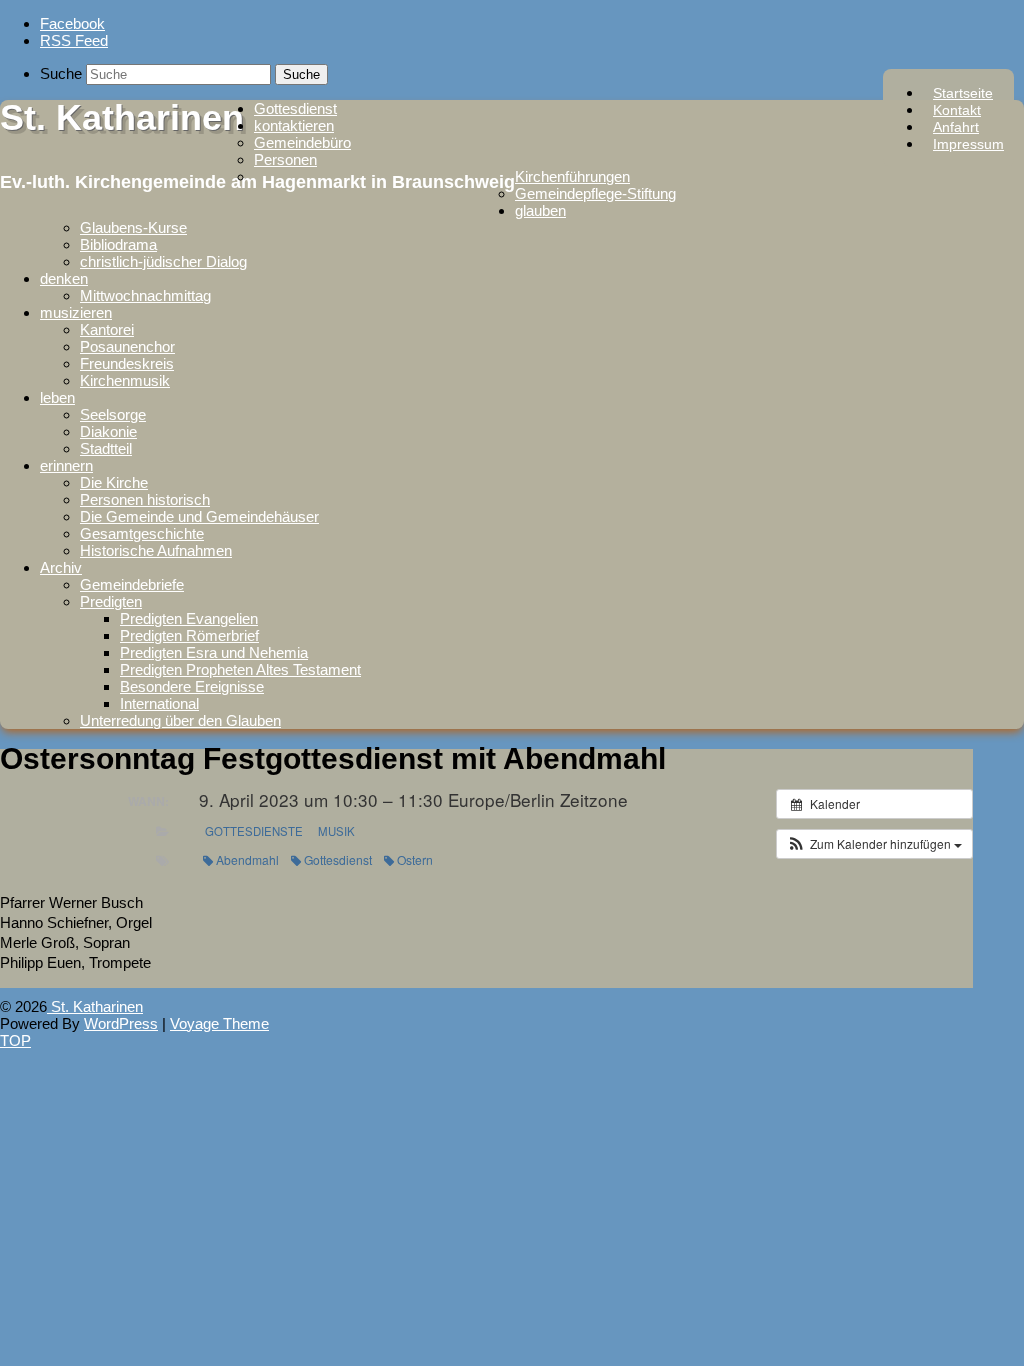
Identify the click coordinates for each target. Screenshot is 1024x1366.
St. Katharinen (122, 117)
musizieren (76, 312)
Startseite (963, 93)
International (159, 703)
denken (64, 278)
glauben (540, 210)
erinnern (66, 465)
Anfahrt (956, 127)
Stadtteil (106, 448)
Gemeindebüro (302, 142)
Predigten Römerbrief (189, 635)
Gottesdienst (295, 108)
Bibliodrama (118, 244)
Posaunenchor (127, 346)
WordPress (121, 1023)
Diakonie (108, 431)
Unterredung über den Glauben (180, 720)
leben (57, 397)
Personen (285, 159)
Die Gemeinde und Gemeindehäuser (199, 516)
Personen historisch (145, 499)
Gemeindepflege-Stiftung (595, 193)
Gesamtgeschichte (142, 533)
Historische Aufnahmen (156, 550)
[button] (874, 844)
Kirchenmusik (125, 380)
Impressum (968, 144)
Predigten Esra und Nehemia (214, 652)
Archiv (61, 567)
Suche (61, 73)
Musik (336, 831)
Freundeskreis (127, 363)
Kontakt (957, 110)
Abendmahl (247, 859)
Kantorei (107, 329)
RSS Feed (74, 40)
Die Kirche (114, 482)
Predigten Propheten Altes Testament (240, 669)
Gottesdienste (254, 831)
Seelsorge (113, 414)
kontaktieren (294, 125)
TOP (15, 1040)
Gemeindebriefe (132, 584)
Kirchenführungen (572, 176)
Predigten (111, 601)
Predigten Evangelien (189, 618)
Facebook (72, 23)
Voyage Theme (219, 1023)
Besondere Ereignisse (192, 686)
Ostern (415, 859)
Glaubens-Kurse (133, 227)
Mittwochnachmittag (145, 295)
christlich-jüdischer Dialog (163, 261)
